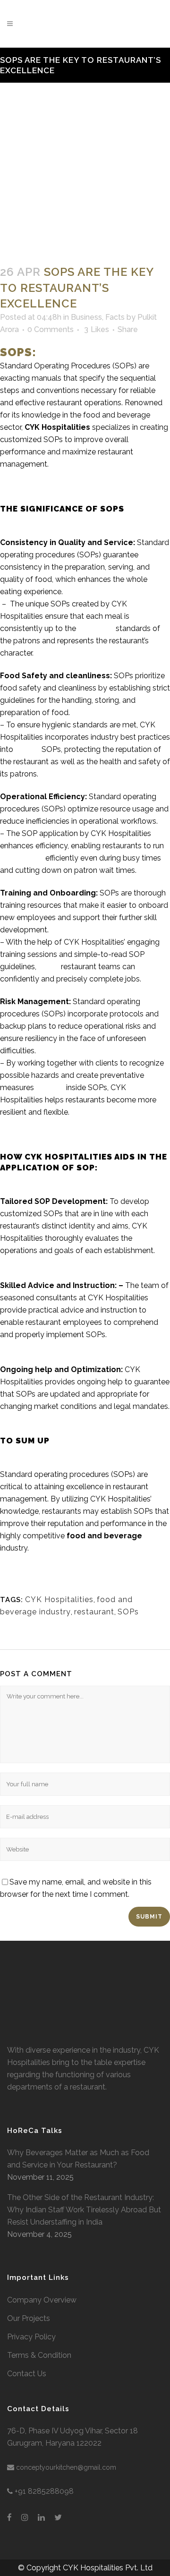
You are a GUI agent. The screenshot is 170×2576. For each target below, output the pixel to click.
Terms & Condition (39, 2355)
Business (86, 317)
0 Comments (51, 329)
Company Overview (42, 2300)
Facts (115, 317)
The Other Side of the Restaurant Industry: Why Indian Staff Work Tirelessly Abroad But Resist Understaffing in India (84, 2210)
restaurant (94, 1612)
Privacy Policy (31, 2337)
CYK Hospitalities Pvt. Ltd (108, 2568)
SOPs (128, 1612)
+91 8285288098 (44, 2491)
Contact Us (27, 2374)
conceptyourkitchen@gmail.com (66, 2467)
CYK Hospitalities (57, 427)
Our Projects (29, 2318)
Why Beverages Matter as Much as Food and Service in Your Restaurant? (78, 2159)
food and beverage (104, 1536)
